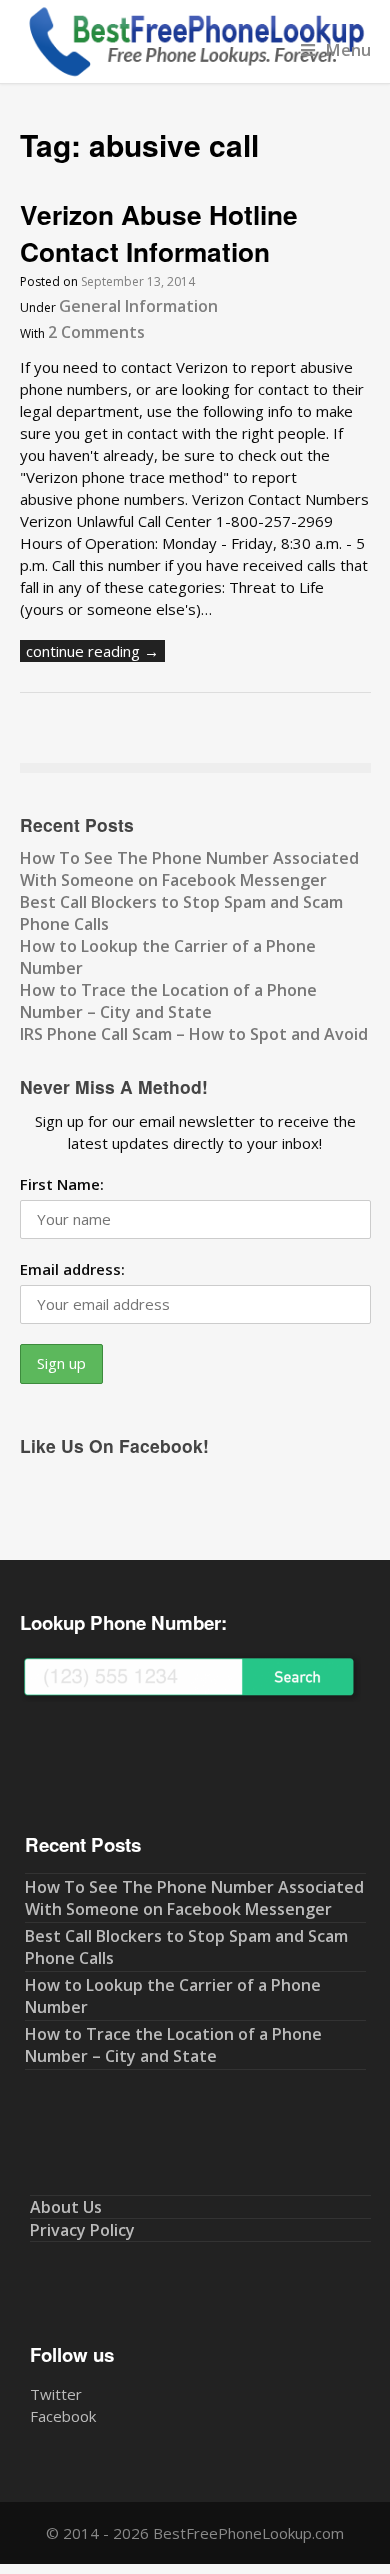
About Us (66, 2207)
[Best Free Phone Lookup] (195, 72)
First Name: (62, 1184)
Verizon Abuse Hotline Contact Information (159, 232)
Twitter (56, 2394)
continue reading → (92, 651)
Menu (348, 49)
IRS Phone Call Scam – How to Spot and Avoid (194, 1034)
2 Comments (96, 332)
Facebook (63, 2416)
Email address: (72, 1269)
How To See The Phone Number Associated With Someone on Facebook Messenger (189, 869)
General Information (138, 306)
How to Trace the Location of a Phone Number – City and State (168, 1001)
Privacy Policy (82, 2230)
